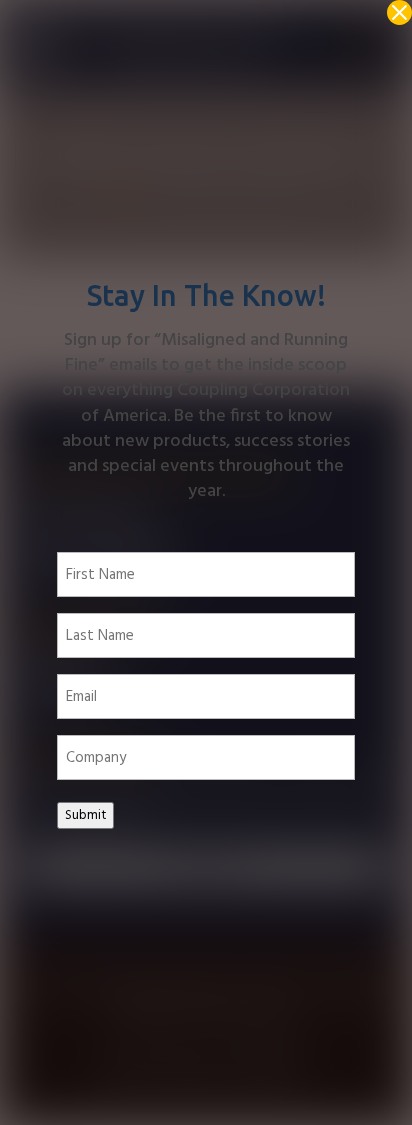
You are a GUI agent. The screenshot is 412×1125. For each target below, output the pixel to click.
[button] (399, 12)
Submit (85, 815)
